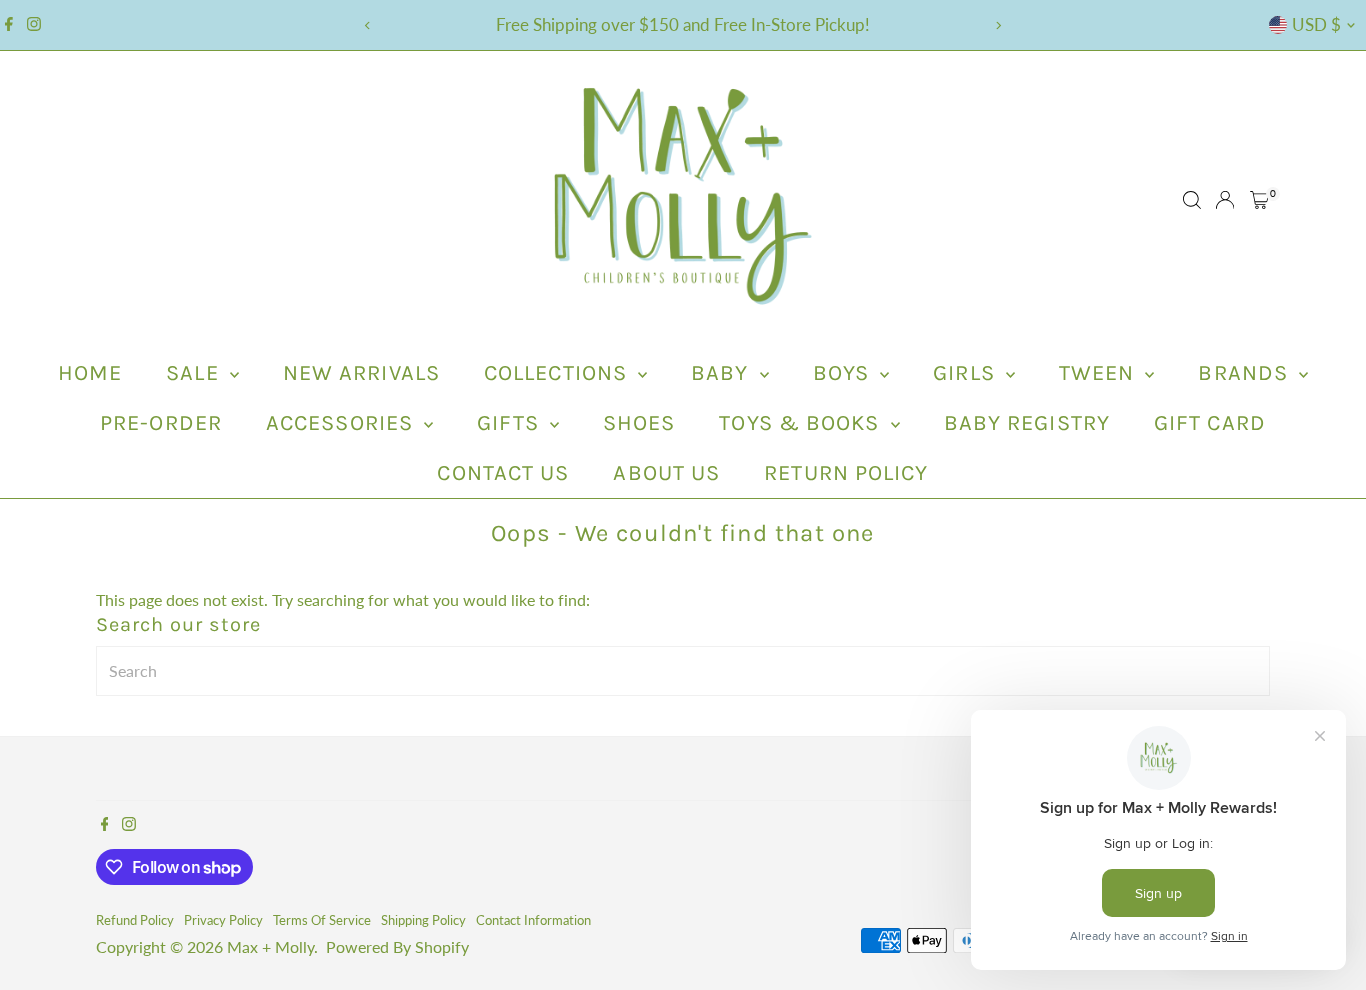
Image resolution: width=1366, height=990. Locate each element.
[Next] (998, 25)
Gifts (511, 423)
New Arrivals (361, 373)
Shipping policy (423, 920)
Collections (558, 373)
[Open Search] (1192, 200)
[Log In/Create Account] (1225, 200)
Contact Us (503, 473)
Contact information (533, 920)
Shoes (639, 423)
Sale (195, 373)
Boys (844, 373)
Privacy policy (223, 920)
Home (90, 373)
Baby (723, 373)
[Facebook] (9, 25)
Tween (1100, 373)
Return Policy (846, 473)
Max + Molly (270, 946)
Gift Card (1210, 423)
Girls (967, 373)
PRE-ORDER (161, 423)
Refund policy (135, 920)
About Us (666, 473)
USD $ (1316, 24)
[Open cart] (1259, 200)
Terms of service (322, 920)
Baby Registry (1027, 423)
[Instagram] (34, 25)
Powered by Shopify (397, 946)
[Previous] (368, 25)
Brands (1246, 373)
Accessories (342, 423)
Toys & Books (802, 423)
